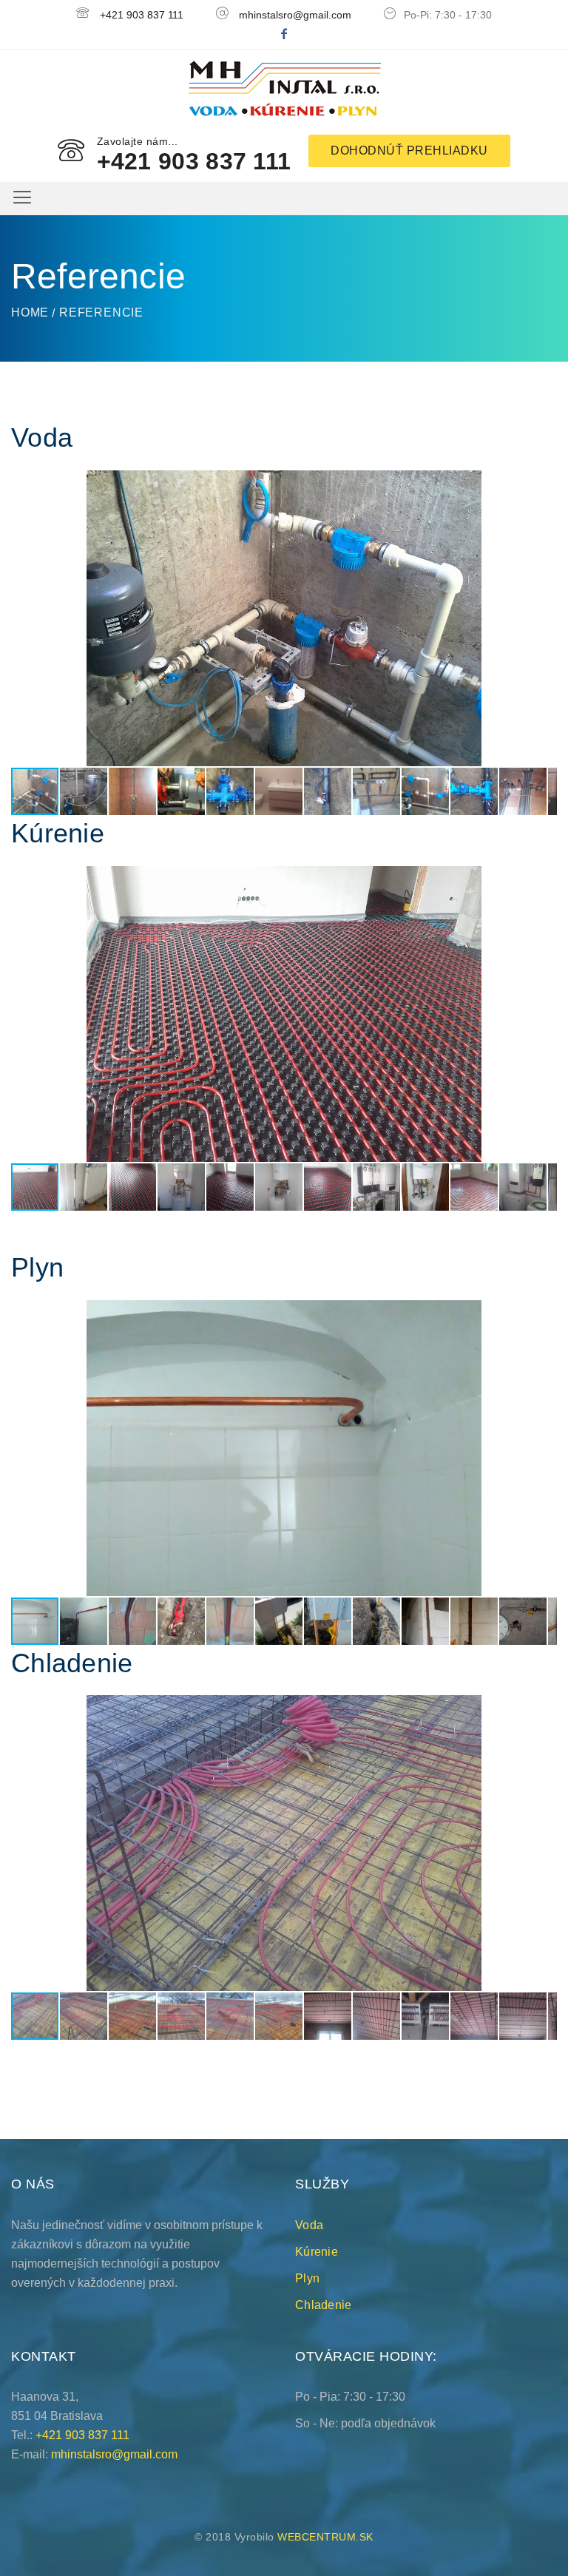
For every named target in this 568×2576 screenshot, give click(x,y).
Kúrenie (317, 2252)
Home (30, 312)
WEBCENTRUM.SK (325, 2537)
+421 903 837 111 (142, 15)
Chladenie (324, 2305)
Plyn (307, 2278)
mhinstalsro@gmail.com (295, 15)
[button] (544, 484)
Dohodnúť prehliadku (409, 151)
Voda (309, 2225)
